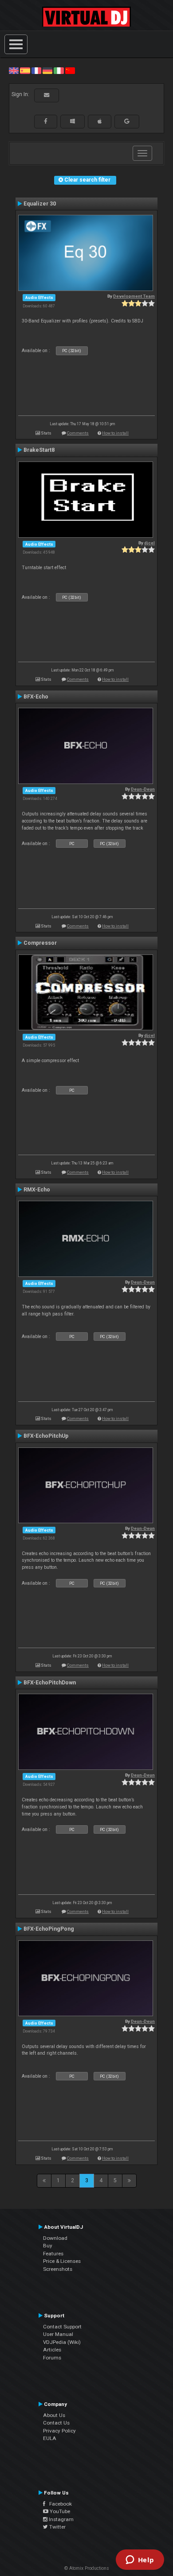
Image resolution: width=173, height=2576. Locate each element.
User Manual (58, 2334)
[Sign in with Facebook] (46, 121)
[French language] (36, 70)
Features (53, 2254)
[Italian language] (59, 70)
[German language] (47, 70)
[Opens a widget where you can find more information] (140, 2560)
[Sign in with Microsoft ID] (73, 121)
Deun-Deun (143, 789)
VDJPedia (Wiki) (62, 2342)
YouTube (59, 2511)
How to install (115, 433)
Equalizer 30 (40, 204)
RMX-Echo (37, 1190)
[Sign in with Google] (127, 121)
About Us (54, 2415)
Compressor (40, 943)
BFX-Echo (36, 697)
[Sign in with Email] (47, 95)
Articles (52, 2350)
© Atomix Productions (87, 2568)
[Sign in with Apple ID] (100, 121)
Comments (78, 433)
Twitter (57, 2527)
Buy (48, 2246)
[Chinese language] (70, 70)
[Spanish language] (25, 70)
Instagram (61, 2519)
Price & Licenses (62, 2261)
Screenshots (58, 2269)
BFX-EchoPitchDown (50, 1683)
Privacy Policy (59, 2431)
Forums (52, 2358)
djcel (149, 543)
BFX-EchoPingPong (49, 1929)
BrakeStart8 (39, 450)
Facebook (59, 2504)
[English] (14, 70)
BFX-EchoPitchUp (46, 1436)
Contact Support (62, 2327)
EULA (50, 2438)
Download (55, 2238)
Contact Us (56, 2423)
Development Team (134, 296)
